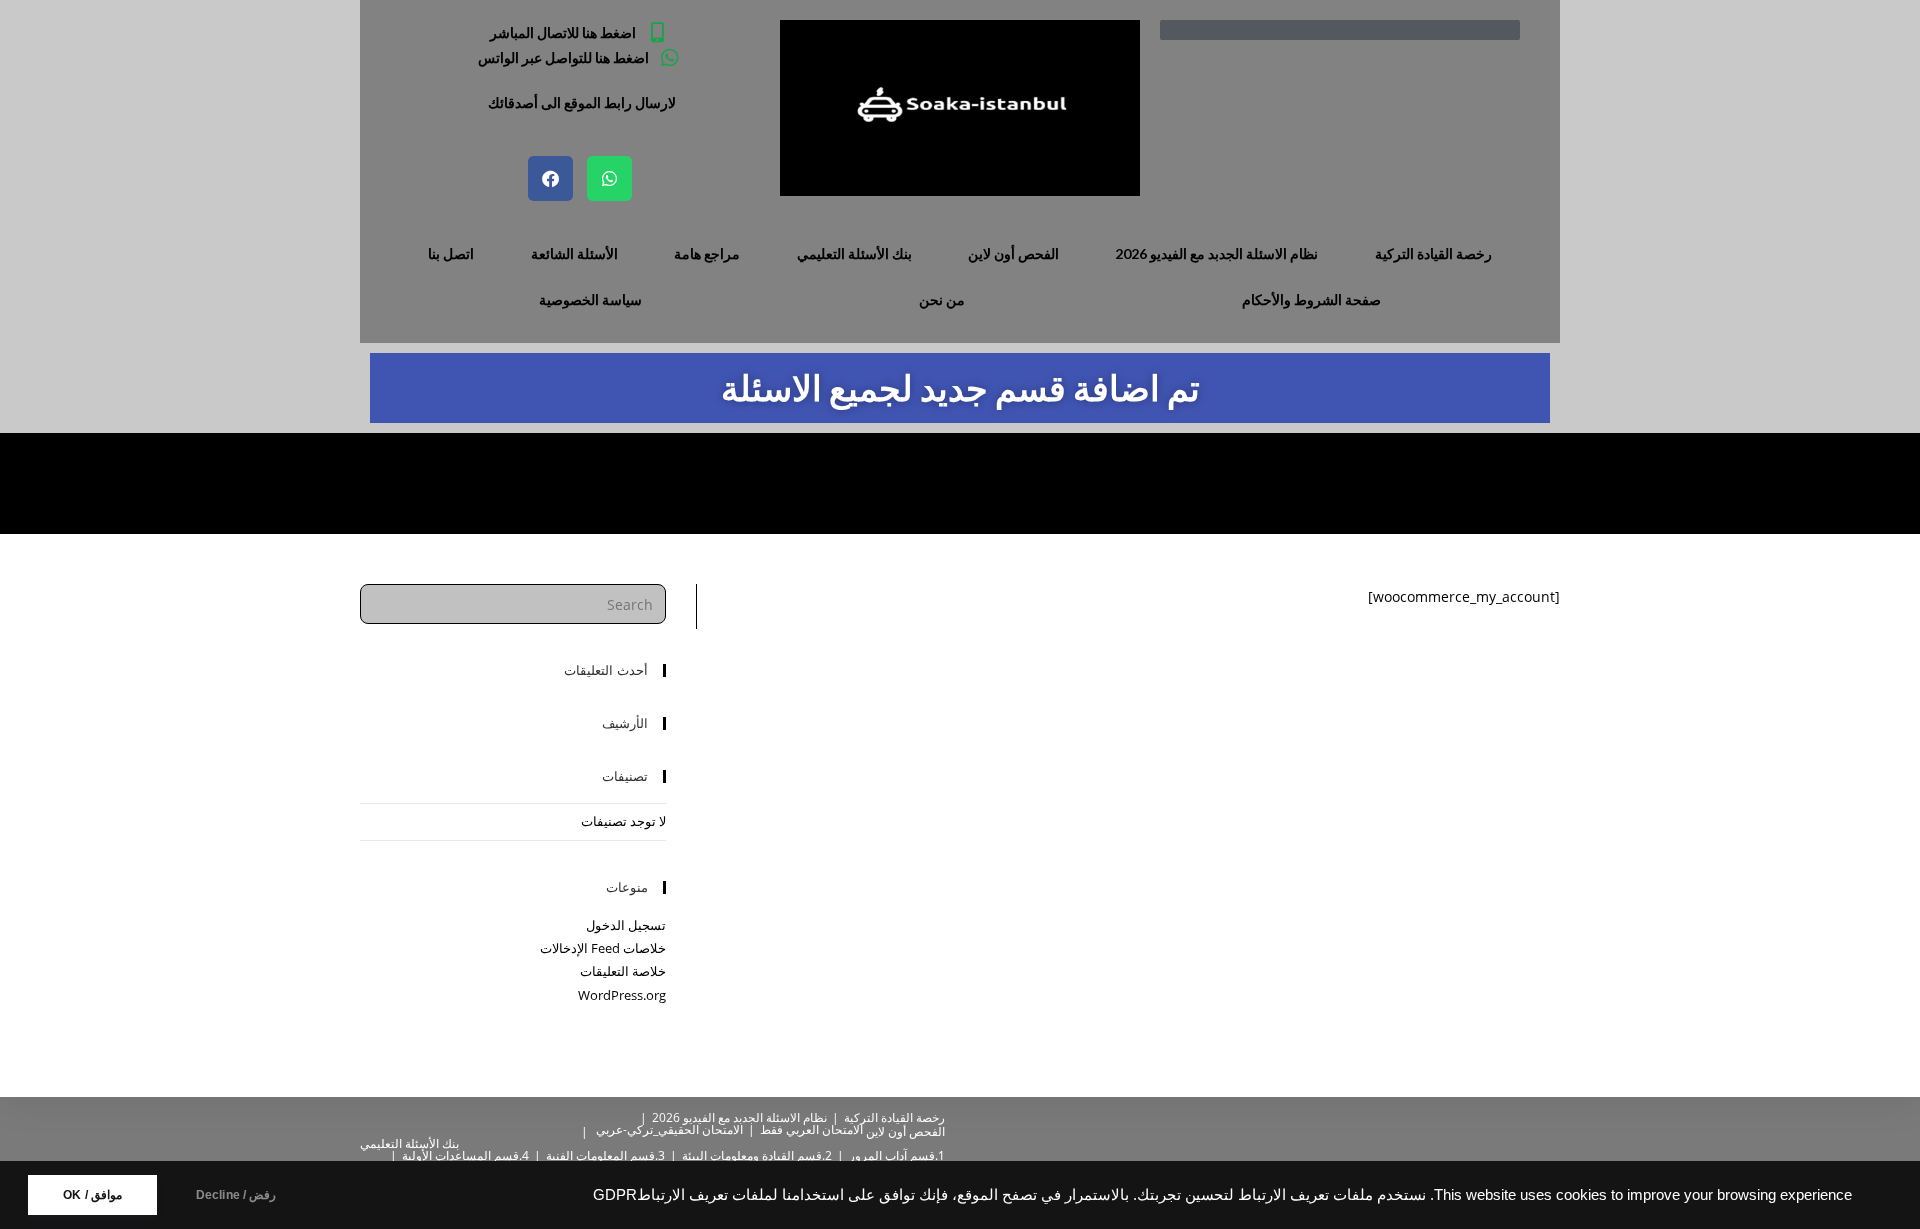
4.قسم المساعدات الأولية (465, 1155)
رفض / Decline (236, 1195)
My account (395, 483)
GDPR (615, 1195)
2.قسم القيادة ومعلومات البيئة (757, 1155)
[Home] (455, 483)
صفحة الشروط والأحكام (1311, 299)
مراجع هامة (707, 253)
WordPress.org (622, 995)
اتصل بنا (451, 253)
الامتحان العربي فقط (811, 1129)
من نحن (942, 299)
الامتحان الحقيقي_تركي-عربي (669, 1129)
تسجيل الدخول (626, 925)
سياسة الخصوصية (590, 299)
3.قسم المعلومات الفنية (605, 1155)
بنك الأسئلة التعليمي (854, 253)
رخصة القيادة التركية (1433, 253)
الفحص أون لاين (1013, 253)
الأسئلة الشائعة (574, 253)
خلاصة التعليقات (623, 971)
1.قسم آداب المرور (897, 1155)
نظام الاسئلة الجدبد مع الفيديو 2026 (1216, 253)
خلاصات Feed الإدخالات (603, 948)
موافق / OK (92, 1195)
